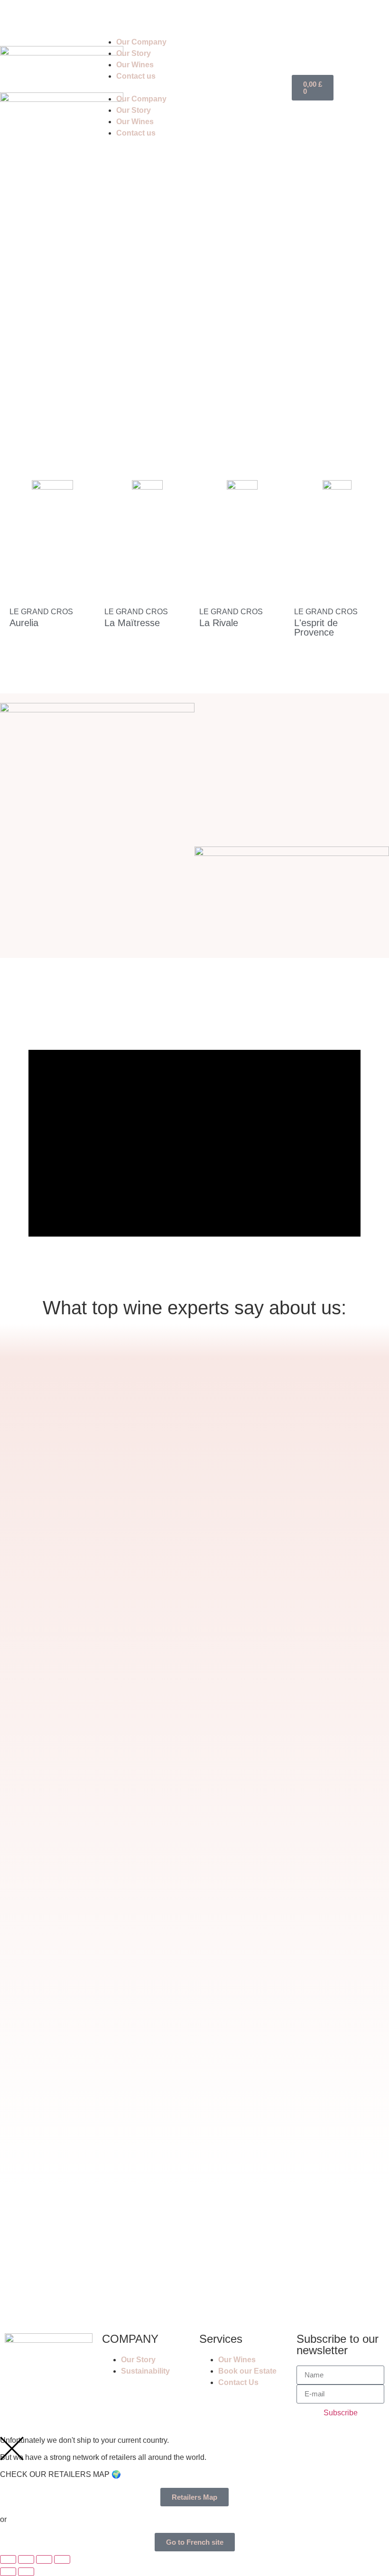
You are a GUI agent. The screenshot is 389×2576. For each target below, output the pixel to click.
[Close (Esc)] (62, 2559)
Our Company (141, 42)
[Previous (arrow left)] (8, 2572)
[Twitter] (68, 17)
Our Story (134, 53)
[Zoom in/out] (8, 2559)
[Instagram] (42, 17)
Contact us (136, 76)
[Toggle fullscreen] (26, 2559)
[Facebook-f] (17, 17)
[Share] (44, 2559)
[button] (146, 88)
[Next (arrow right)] (26, 2572)
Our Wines (135, 65)
